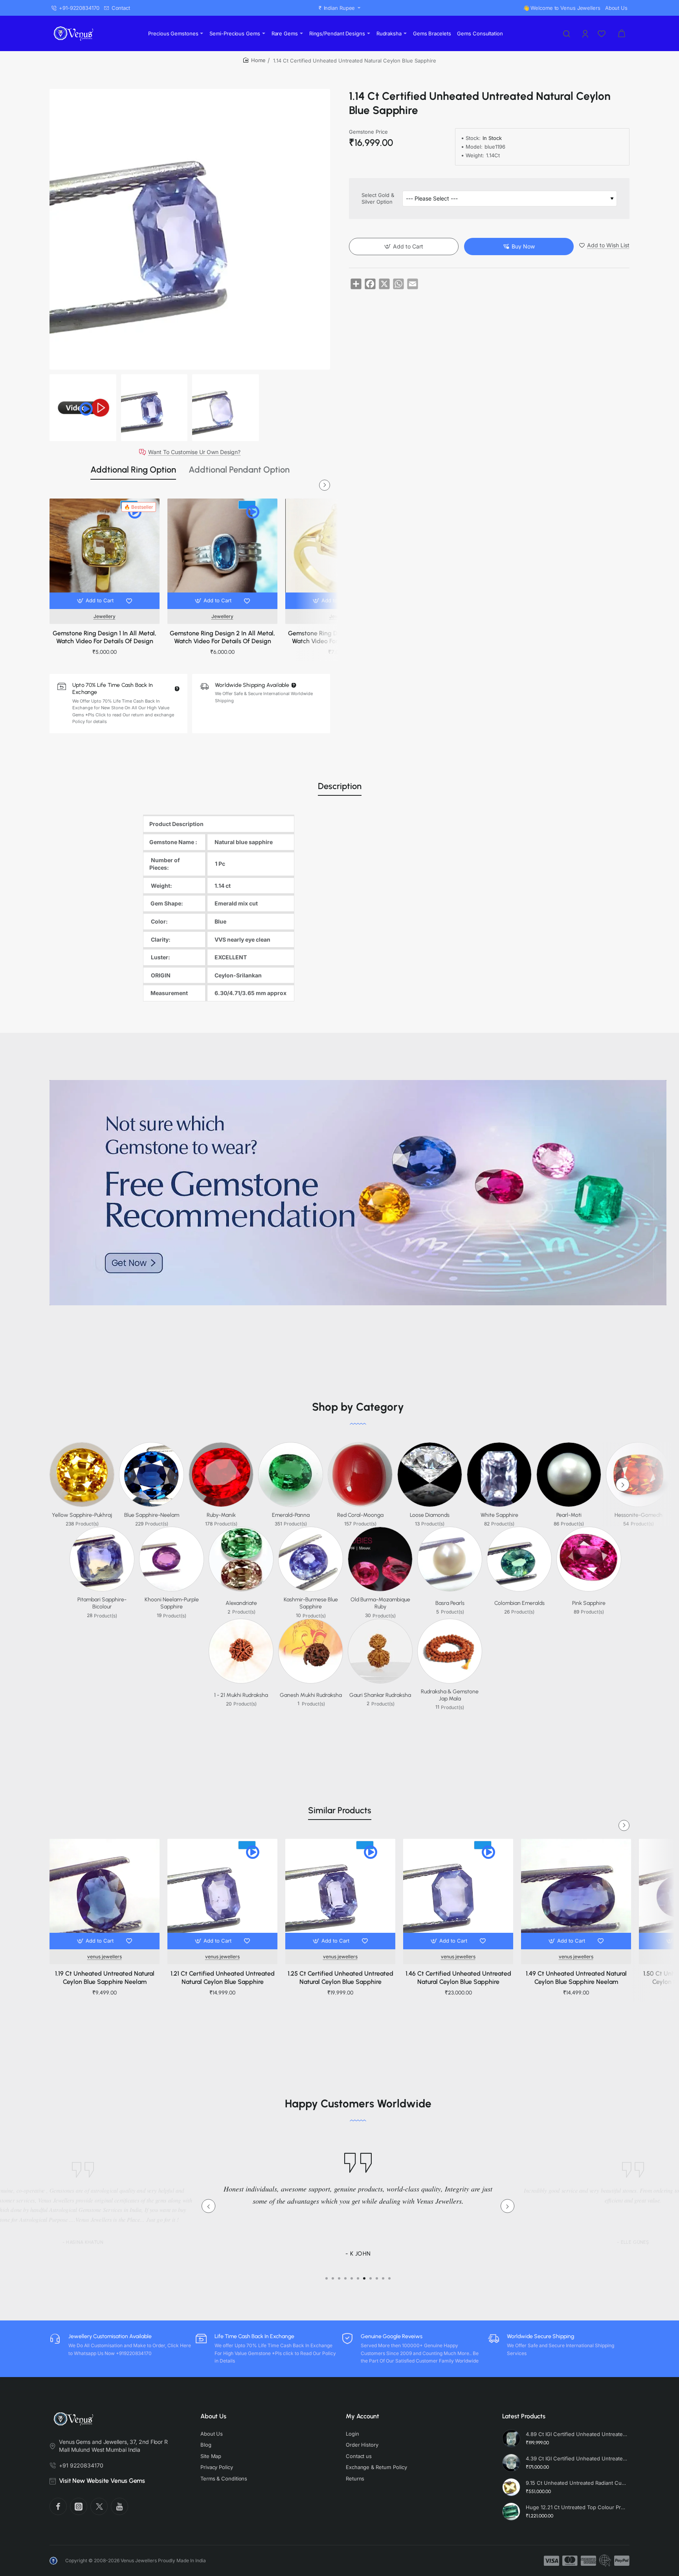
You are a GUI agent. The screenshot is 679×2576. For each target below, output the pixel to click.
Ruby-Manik (221, 1515)
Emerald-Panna (291, 1515)
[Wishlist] (602, 33)
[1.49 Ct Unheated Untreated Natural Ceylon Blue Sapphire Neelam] (576, 1894)
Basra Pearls (450, 1603)
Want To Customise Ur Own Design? (194, 452)
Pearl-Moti (569, 1515)
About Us (213, 2416)
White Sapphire (499, 1515)
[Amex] (588, 2561)
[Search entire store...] (567, 33)
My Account (362, 2416)
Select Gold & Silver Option (378, 199)
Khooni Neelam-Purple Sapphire (172, 1603)
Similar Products (340, 1810)
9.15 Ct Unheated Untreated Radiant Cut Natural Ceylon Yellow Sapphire (576, 2483)
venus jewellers (105, 1957)
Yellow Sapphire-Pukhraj (82, 1515)
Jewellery (105, 616)
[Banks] (605, 2561)
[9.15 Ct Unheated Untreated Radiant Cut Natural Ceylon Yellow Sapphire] (511, 2487)
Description (340, 786)
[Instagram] (79, 2506)
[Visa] (551, 2561)
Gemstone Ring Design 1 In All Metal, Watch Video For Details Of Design (105, 637)
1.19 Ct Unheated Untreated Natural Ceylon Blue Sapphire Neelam (105, 1978)
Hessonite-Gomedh (639, 1515)
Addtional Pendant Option (239, 470)
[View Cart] (622, 33)
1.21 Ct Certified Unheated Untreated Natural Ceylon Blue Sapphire (223, 1978)
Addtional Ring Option (133, 470)
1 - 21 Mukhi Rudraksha (241, 1695)
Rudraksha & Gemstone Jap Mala (450, 1695)
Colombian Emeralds (519, 1603)
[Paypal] (622, 2561)
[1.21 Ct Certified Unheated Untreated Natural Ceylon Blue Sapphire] (222, 1894)
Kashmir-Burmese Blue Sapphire (311, 1603)
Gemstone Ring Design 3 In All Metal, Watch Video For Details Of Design (340, 637)
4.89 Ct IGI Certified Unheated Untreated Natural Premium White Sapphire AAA (576, 2434)
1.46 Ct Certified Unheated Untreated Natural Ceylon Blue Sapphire (458, 1978)
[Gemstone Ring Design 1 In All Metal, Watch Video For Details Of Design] (105, 554)
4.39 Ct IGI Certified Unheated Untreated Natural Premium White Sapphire (576, 2458)
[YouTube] (119, 2506)
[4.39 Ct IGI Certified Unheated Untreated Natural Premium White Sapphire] (511, 2463)
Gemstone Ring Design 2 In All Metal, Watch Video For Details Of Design (222, 637)
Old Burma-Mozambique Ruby (380, 1603)
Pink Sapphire (589, 1603)
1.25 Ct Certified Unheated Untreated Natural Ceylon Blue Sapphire (340, 1978)
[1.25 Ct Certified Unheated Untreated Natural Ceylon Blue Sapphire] (340, 1894)
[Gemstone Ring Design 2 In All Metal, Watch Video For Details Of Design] (222, 554)
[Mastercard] (570, 2561)
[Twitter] (99, 2506)
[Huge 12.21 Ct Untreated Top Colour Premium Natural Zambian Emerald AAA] (511, 2512)
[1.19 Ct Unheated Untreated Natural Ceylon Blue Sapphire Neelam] (105, 1894)
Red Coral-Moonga (360, 1515)
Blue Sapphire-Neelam (152, 1515)
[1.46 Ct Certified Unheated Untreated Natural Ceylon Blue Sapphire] (458, 1894)
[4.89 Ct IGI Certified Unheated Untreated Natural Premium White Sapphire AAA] (511, 2438)
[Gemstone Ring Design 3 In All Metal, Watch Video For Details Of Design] (340, 554)
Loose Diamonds (430, 1515)
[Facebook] (58, 2506)
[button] (96, 601)
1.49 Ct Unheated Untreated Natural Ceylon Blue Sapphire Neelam (576, 1978)
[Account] (586, 33)
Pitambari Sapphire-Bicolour (102, 1603)
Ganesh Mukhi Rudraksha (311, 1695)
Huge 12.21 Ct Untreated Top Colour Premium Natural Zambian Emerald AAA (576, 2507)
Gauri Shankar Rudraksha (380, 1695)
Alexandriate (241, 1603)
